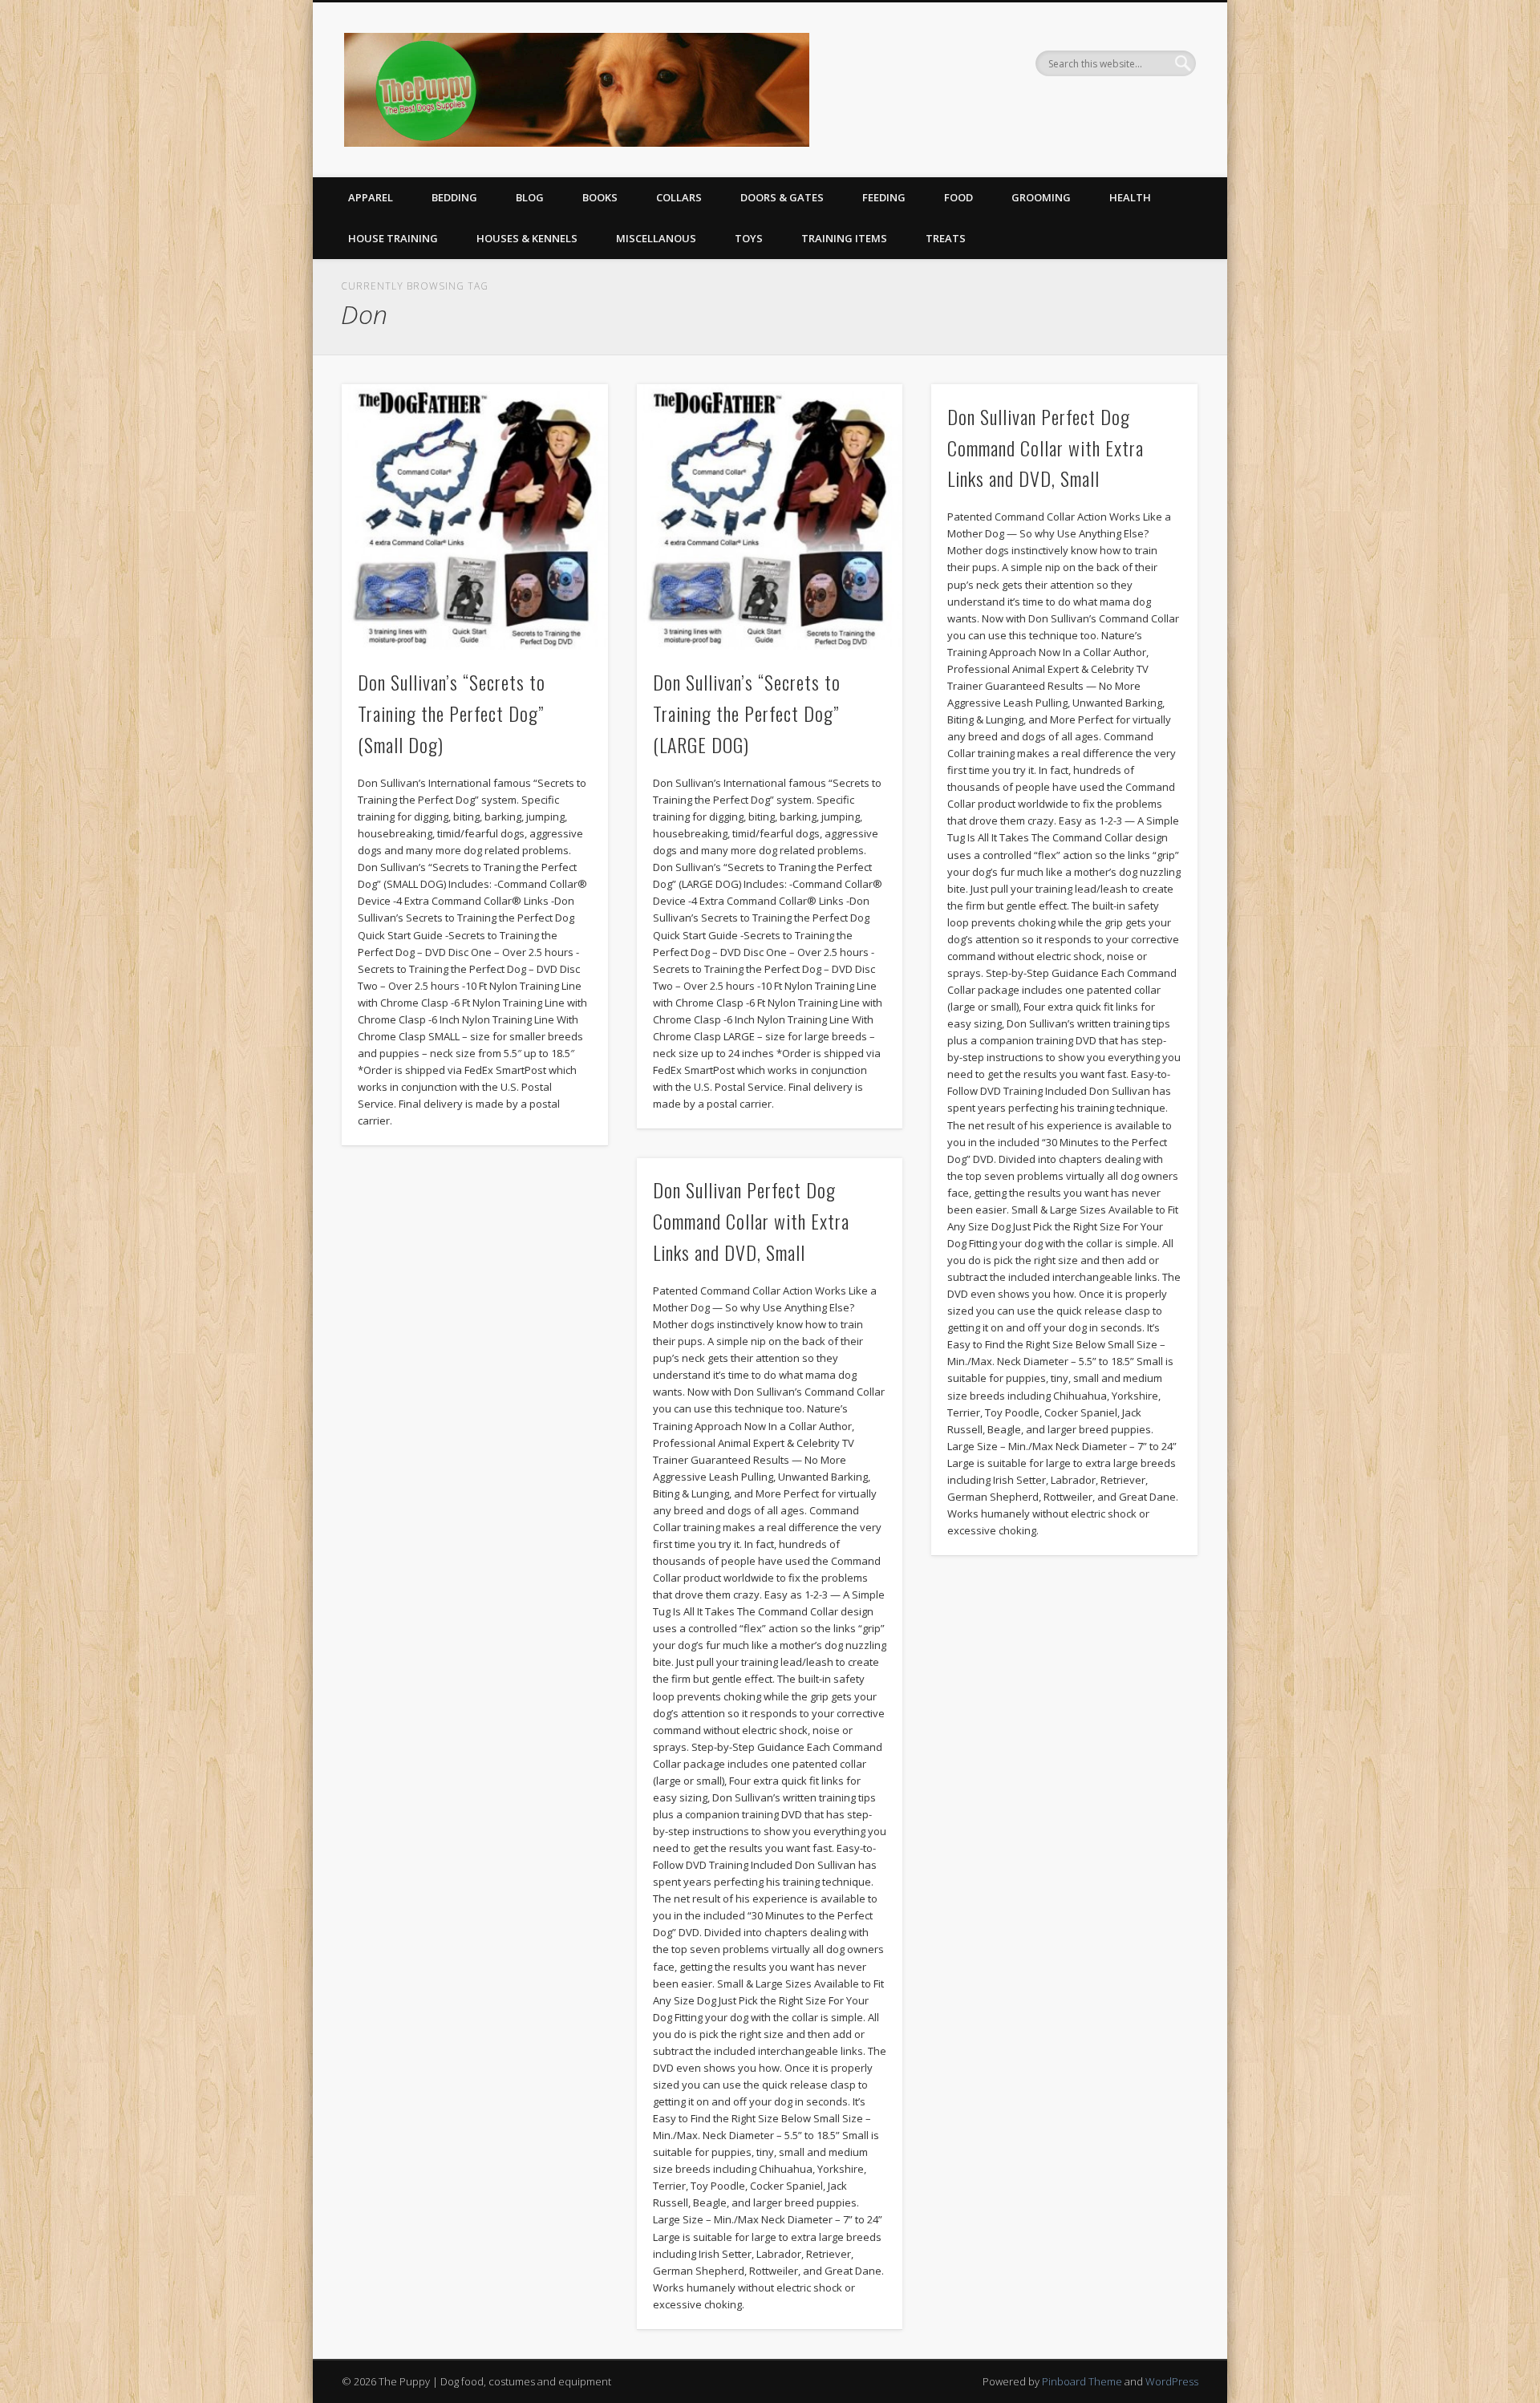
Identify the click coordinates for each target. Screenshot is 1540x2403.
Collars (679, 197)
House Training (393, 238)
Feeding (884, 197)
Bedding (454, 197)
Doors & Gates (782, 197)
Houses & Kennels (527, 238)
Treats (946, 238)
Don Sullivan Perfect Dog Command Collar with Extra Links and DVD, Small (1046, 448)
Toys (749, 238)
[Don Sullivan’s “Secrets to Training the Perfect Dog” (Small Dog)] (475, 517)
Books (600, 197)
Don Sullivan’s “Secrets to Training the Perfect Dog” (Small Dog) (452, 713)
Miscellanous (656, 238)
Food (958, 197)
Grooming (1041, 197)
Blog (530, 197)
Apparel (371, 197)
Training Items (844, 238)
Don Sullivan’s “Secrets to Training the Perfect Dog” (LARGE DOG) (747, 713)
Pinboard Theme (1082, 2381)
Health (1130, 197)
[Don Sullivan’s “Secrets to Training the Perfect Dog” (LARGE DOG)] (770, 517)
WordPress (1172, 2381)
